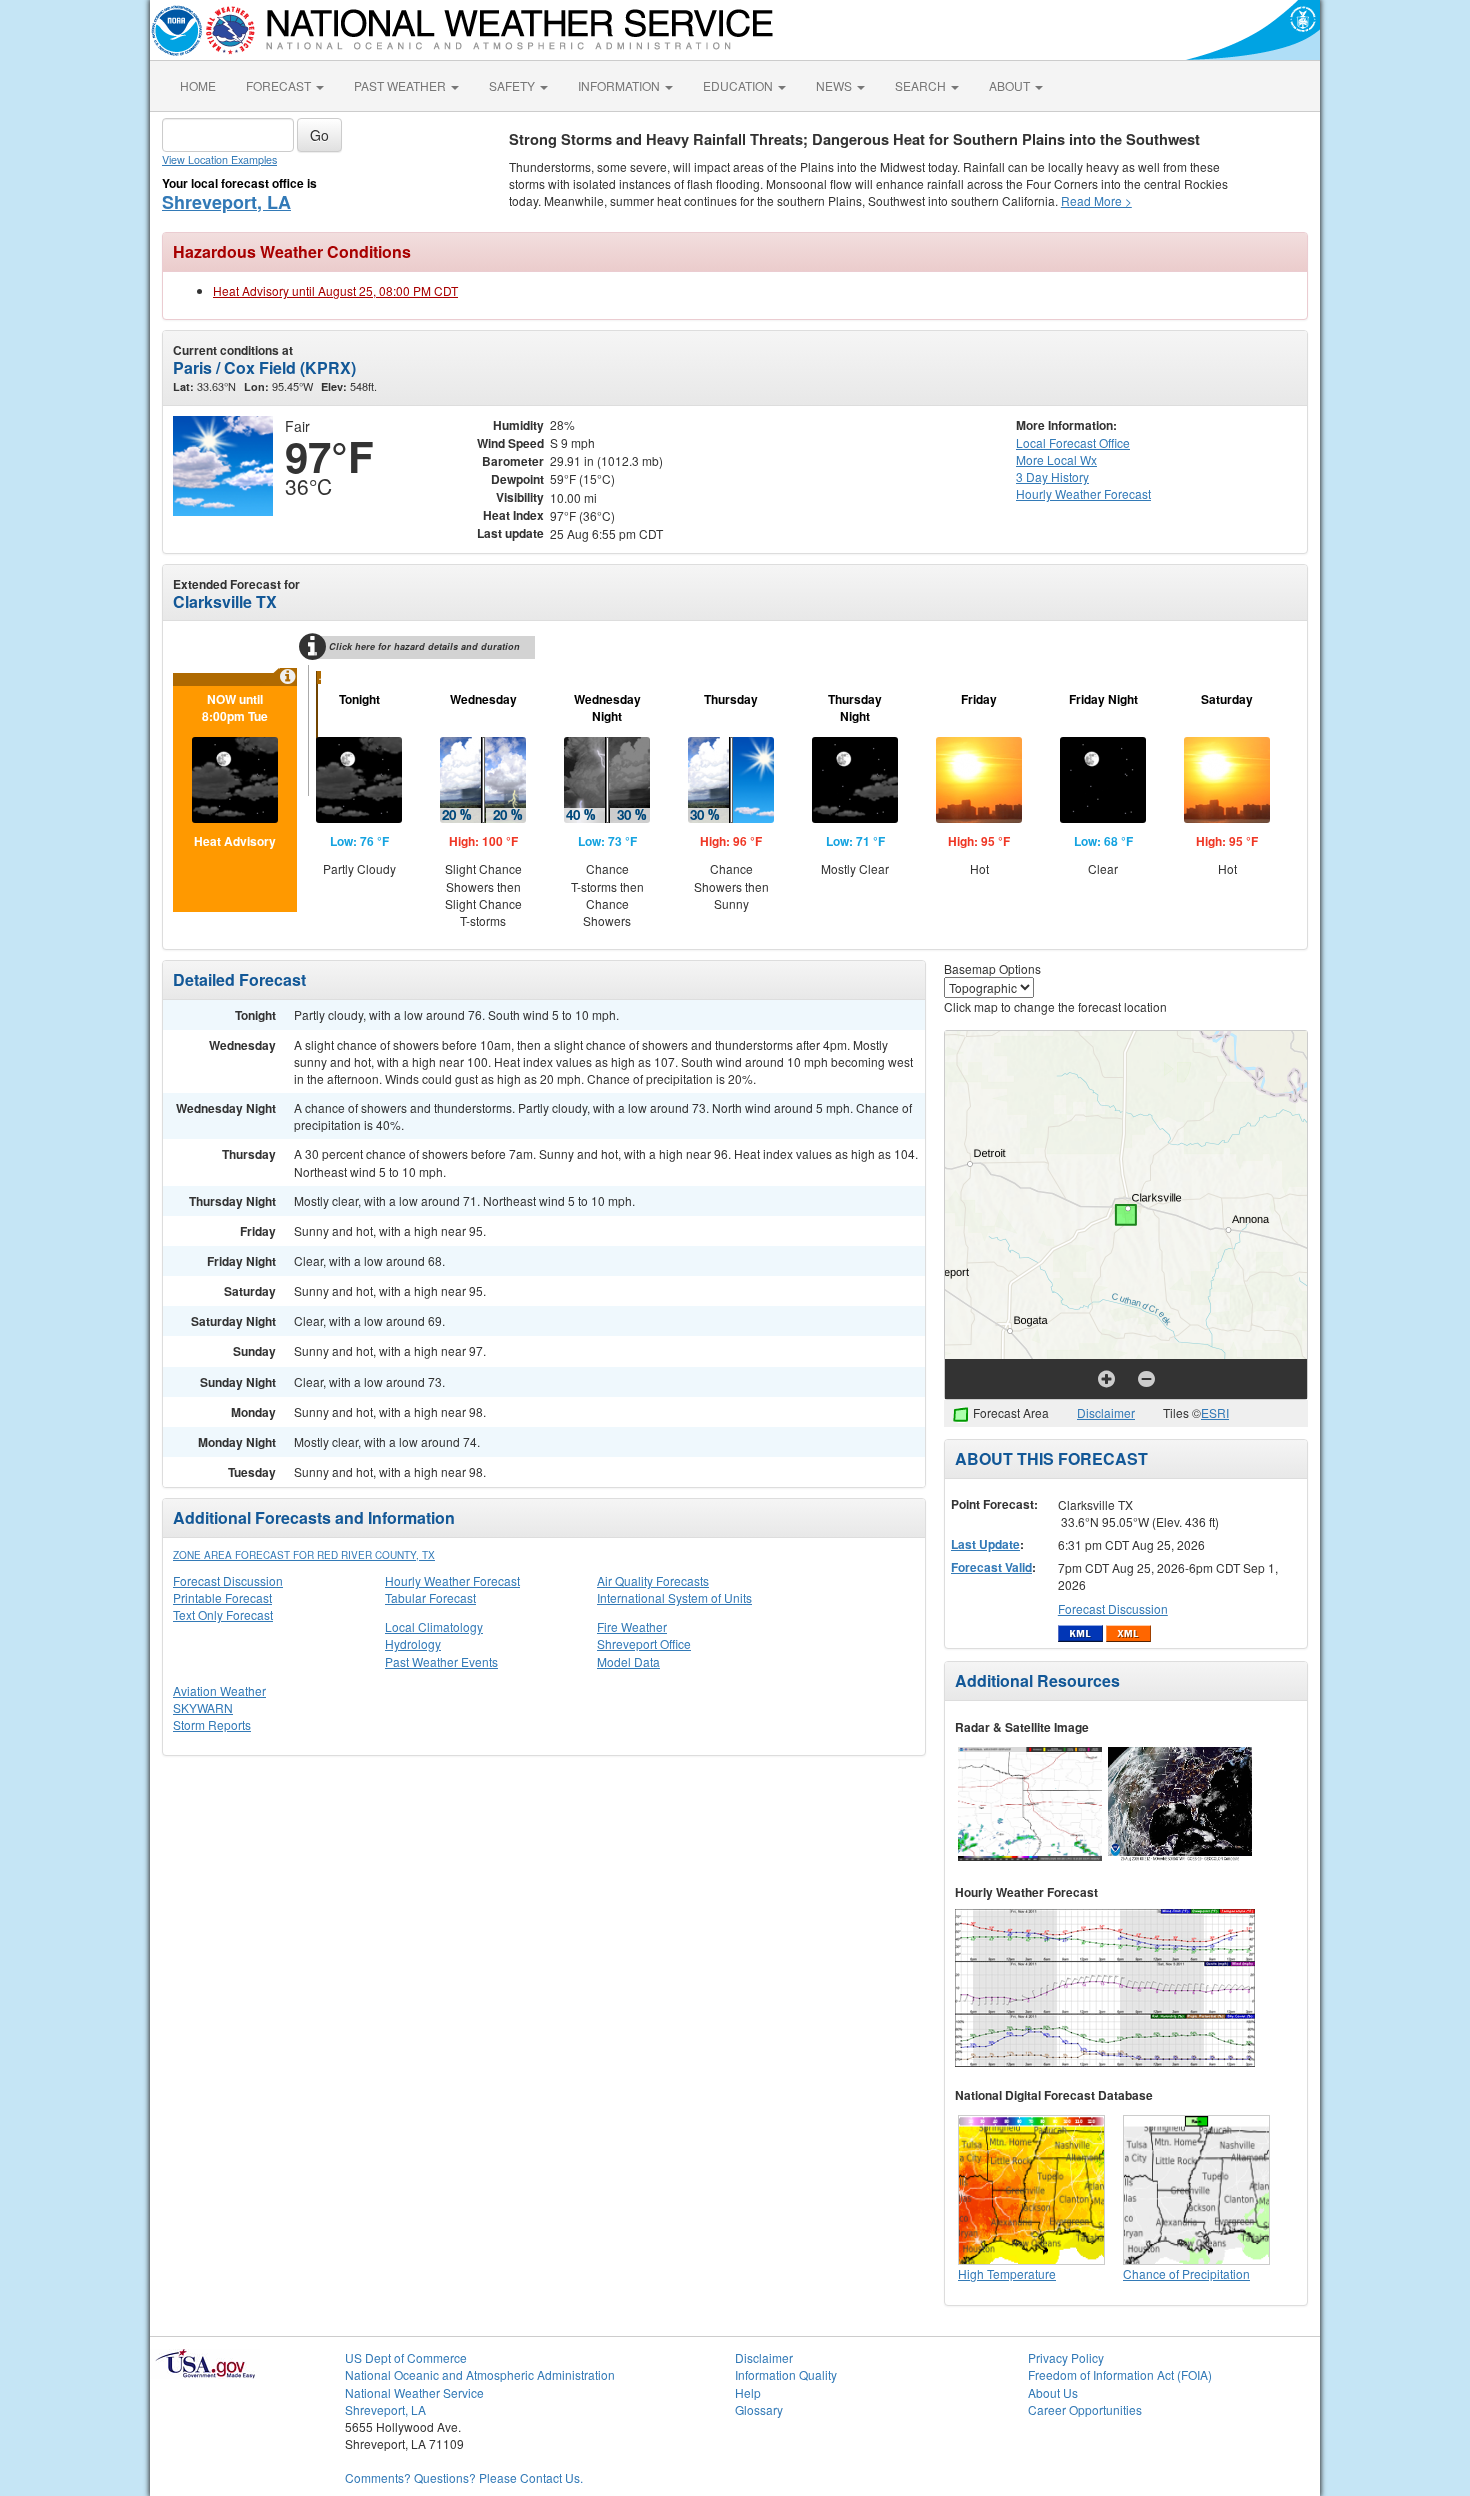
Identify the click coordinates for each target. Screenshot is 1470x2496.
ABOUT (1011, 85)
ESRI (1215, 1412)
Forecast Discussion (228, 1580)
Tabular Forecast (430, 1597)
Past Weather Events (441, 1661)
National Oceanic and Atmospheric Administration (480, 2374)
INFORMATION (620, 85)
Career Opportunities (1085, 2409)
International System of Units (674, 1597)
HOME (198, 85)
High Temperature (1007, 2273)
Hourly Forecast (1083, 493)
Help (748, 2392)
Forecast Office (1073, 442)
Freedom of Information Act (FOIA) (1120, 2374)
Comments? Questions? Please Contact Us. (464, 2477)
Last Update (985, 1544)
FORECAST (280, 85)
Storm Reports (212, 1724)
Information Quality (786, 2374)
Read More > (1096, 200)
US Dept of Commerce (406, 2357)
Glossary (759, 2409)
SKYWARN (203, 1707)
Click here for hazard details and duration (424, 646)
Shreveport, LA (226, 202)
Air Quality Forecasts (653, 1580)
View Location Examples (219, 159)
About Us (1053, 2392)
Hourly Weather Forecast (452, 1580)
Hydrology (413, 1643)
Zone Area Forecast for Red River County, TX (304, 1555)
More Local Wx (1056, 459)
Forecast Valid (991, 1567)
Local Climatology (434, 1626)
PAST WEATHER (401, 85)
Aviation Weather (219, 1690)
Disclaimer (1106, 1412)
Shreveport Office (644, 1643)
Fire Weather (632, 1626)
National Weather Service (414, 2392)
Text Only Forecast (223, 1614)
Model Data (628, 1661)
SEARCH (922, 85)
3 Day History (1052, 476)
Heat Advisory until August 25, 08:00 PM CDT (335, 290)
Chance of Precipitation (1186, 2273)
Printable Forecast (222, 1597)
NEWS (835, 85)
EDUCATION (739, 85)
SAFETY (513, 85)
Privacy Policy (1066, 2357)
